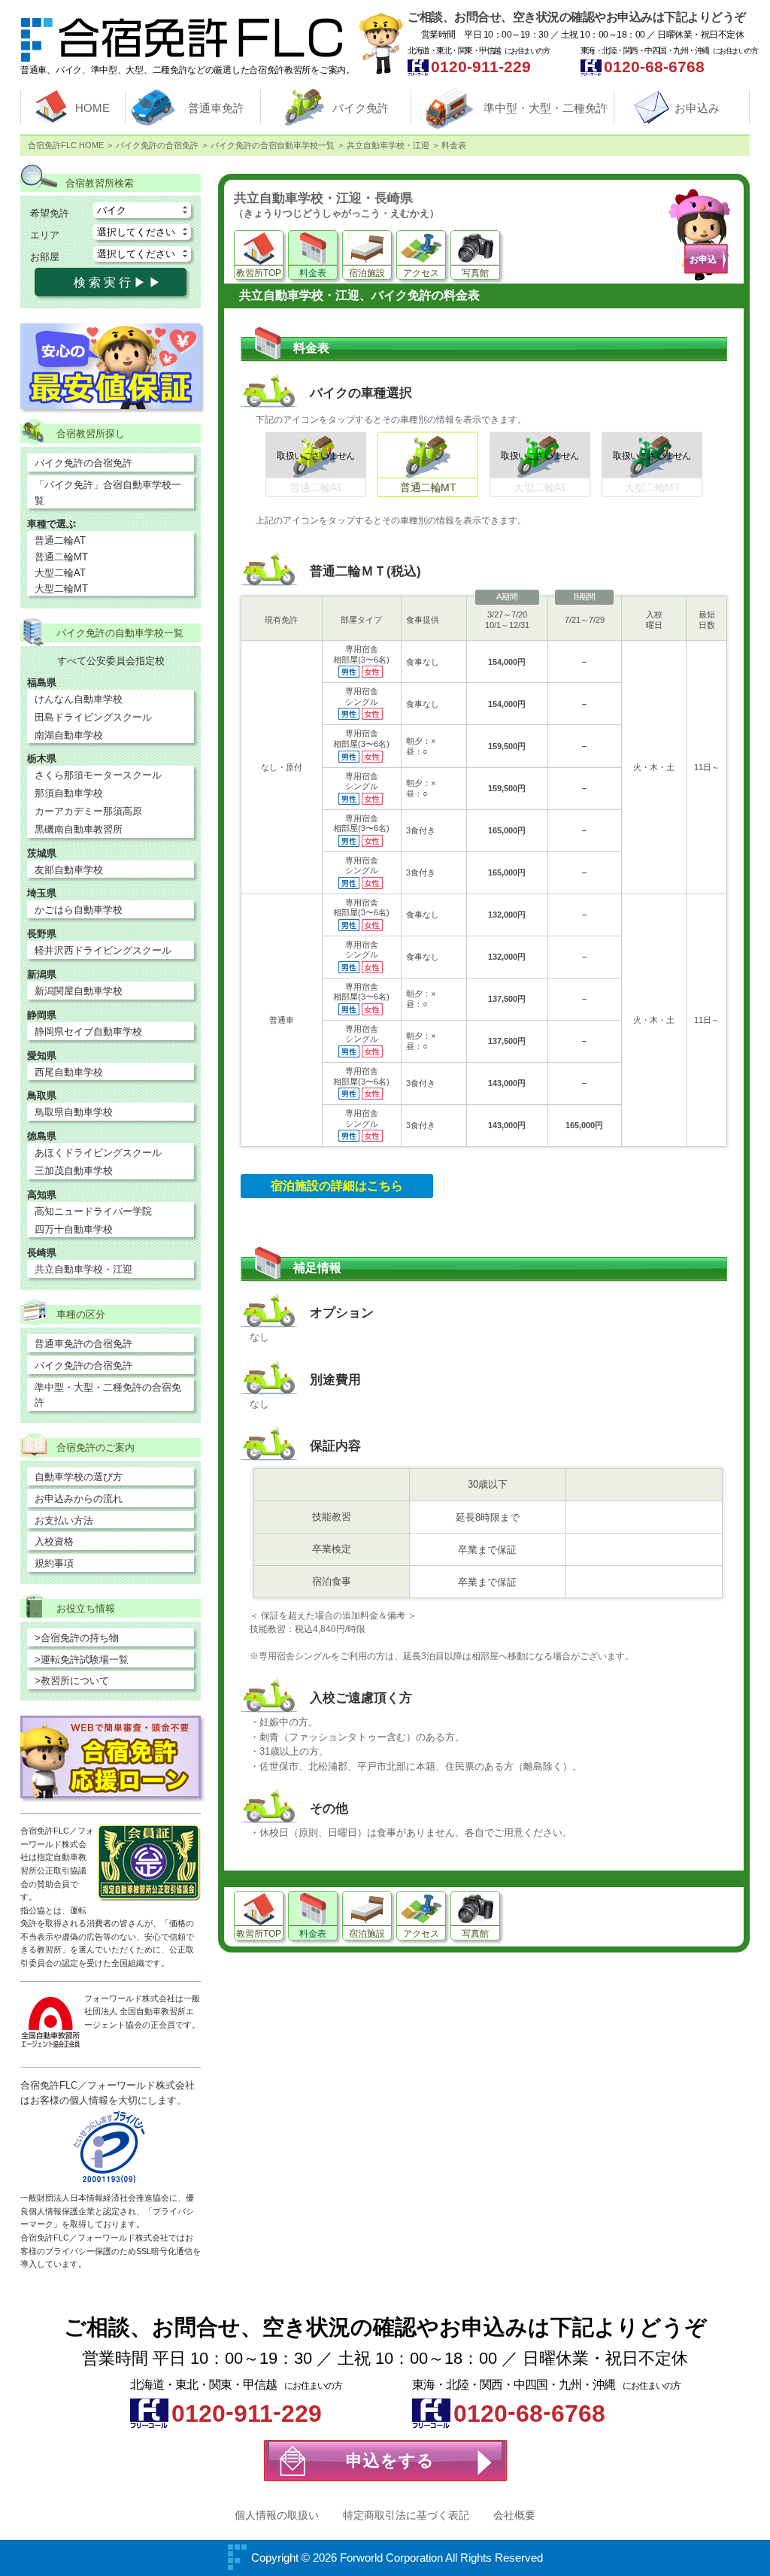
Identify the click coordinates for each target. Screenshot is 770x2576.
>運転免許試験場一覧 (82, 1660)
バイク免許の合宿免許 (83, 463)
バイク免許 (361, 108)
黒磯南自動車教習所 (79, 829)
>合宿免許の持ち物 (77, 1638)
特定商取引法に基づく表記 (406, 2515)
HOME (92, 108)
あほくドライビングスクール (98, 1153)
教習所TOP (259, 273)
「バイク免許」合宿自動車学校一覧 (108, 493)
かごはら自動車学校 (79, 910)
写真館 (475, 273)
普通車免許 (216, 108)
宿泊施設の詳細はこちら (337, 1186)
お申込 (703, 259)
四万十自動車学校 (74, 1229)
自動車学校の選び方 (79, 1477)
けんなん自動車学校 (79, 699)
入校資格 (54, 1541)
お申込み (697, 108)
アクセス (421, 273)
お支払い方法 (64, 1520)
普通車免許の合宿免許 (83, 1344)
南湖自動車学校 (69, 735)
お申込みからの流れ (79, 1499)
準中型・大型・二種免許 (546, 108)
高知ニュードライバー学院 (93, 1211)
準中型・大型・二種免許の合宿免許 (108, 1395)
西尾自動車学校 (69, 1072)
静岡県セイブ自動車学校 (88, 1032)
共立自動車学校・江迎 (83, 1269)
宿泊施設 (367, 273)
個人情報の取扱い (277, 2515)
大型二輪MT (61, 589)
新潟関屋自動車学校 (79, 991)
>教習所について (72, 1681)
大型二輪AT (60, 573)
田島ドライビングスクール (93, 717)
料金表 (313, 273)
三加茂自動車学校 (74, 1171)
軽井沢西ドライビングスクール (103, 950)
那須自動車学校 (69, 793)
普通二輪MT (61, 557)
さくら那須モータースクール (98, 775)
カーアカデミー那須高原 (88, 811)
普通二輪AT (60, 540)
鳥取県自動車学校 (74, 1112)
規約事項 (54, 1563)
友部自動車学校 (69, 870)
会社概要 (514, 2515)
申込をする (390, 2461)
